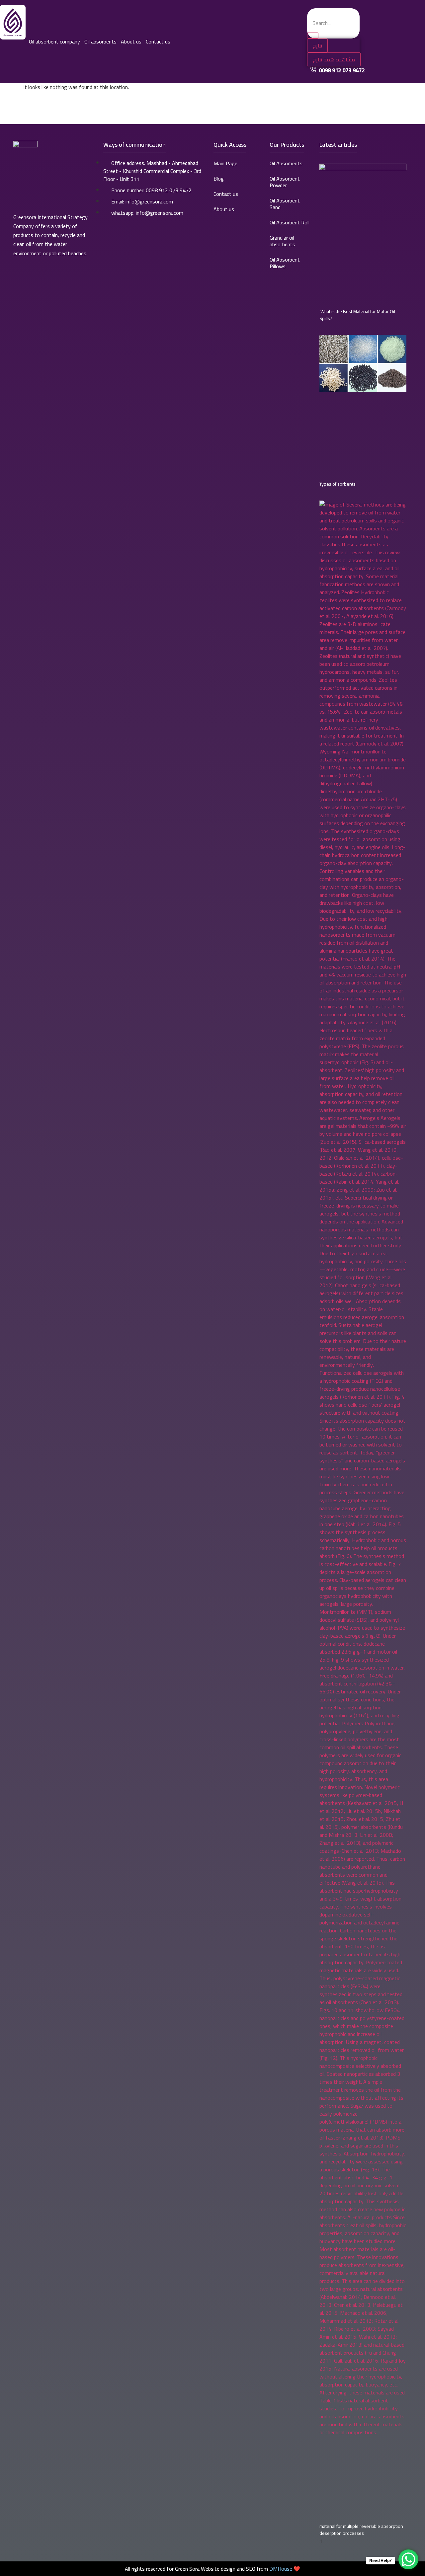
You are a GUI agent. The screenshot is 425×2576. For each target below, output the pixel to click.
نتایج (317, 45)
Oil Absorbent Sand (285, 204)
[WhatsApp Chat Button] (408, 2559)
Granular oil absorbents (282, 241)
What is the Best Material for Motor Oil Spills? (357, 315)
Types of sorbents (338, 484)
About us (131, 41)
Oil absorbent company (54, 41)
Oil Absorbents (286, 163)
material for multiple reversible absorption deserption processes (361, 2530)
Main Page (225, 163)
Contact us (158, 41)
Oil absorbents (100, 41)
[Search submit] (313, 36)
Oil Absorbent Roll (290, 222)
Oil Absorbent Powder (285, 182)
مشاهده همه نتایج (334, 59)
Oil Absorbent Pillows (285, 263)
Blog (219, 179)
